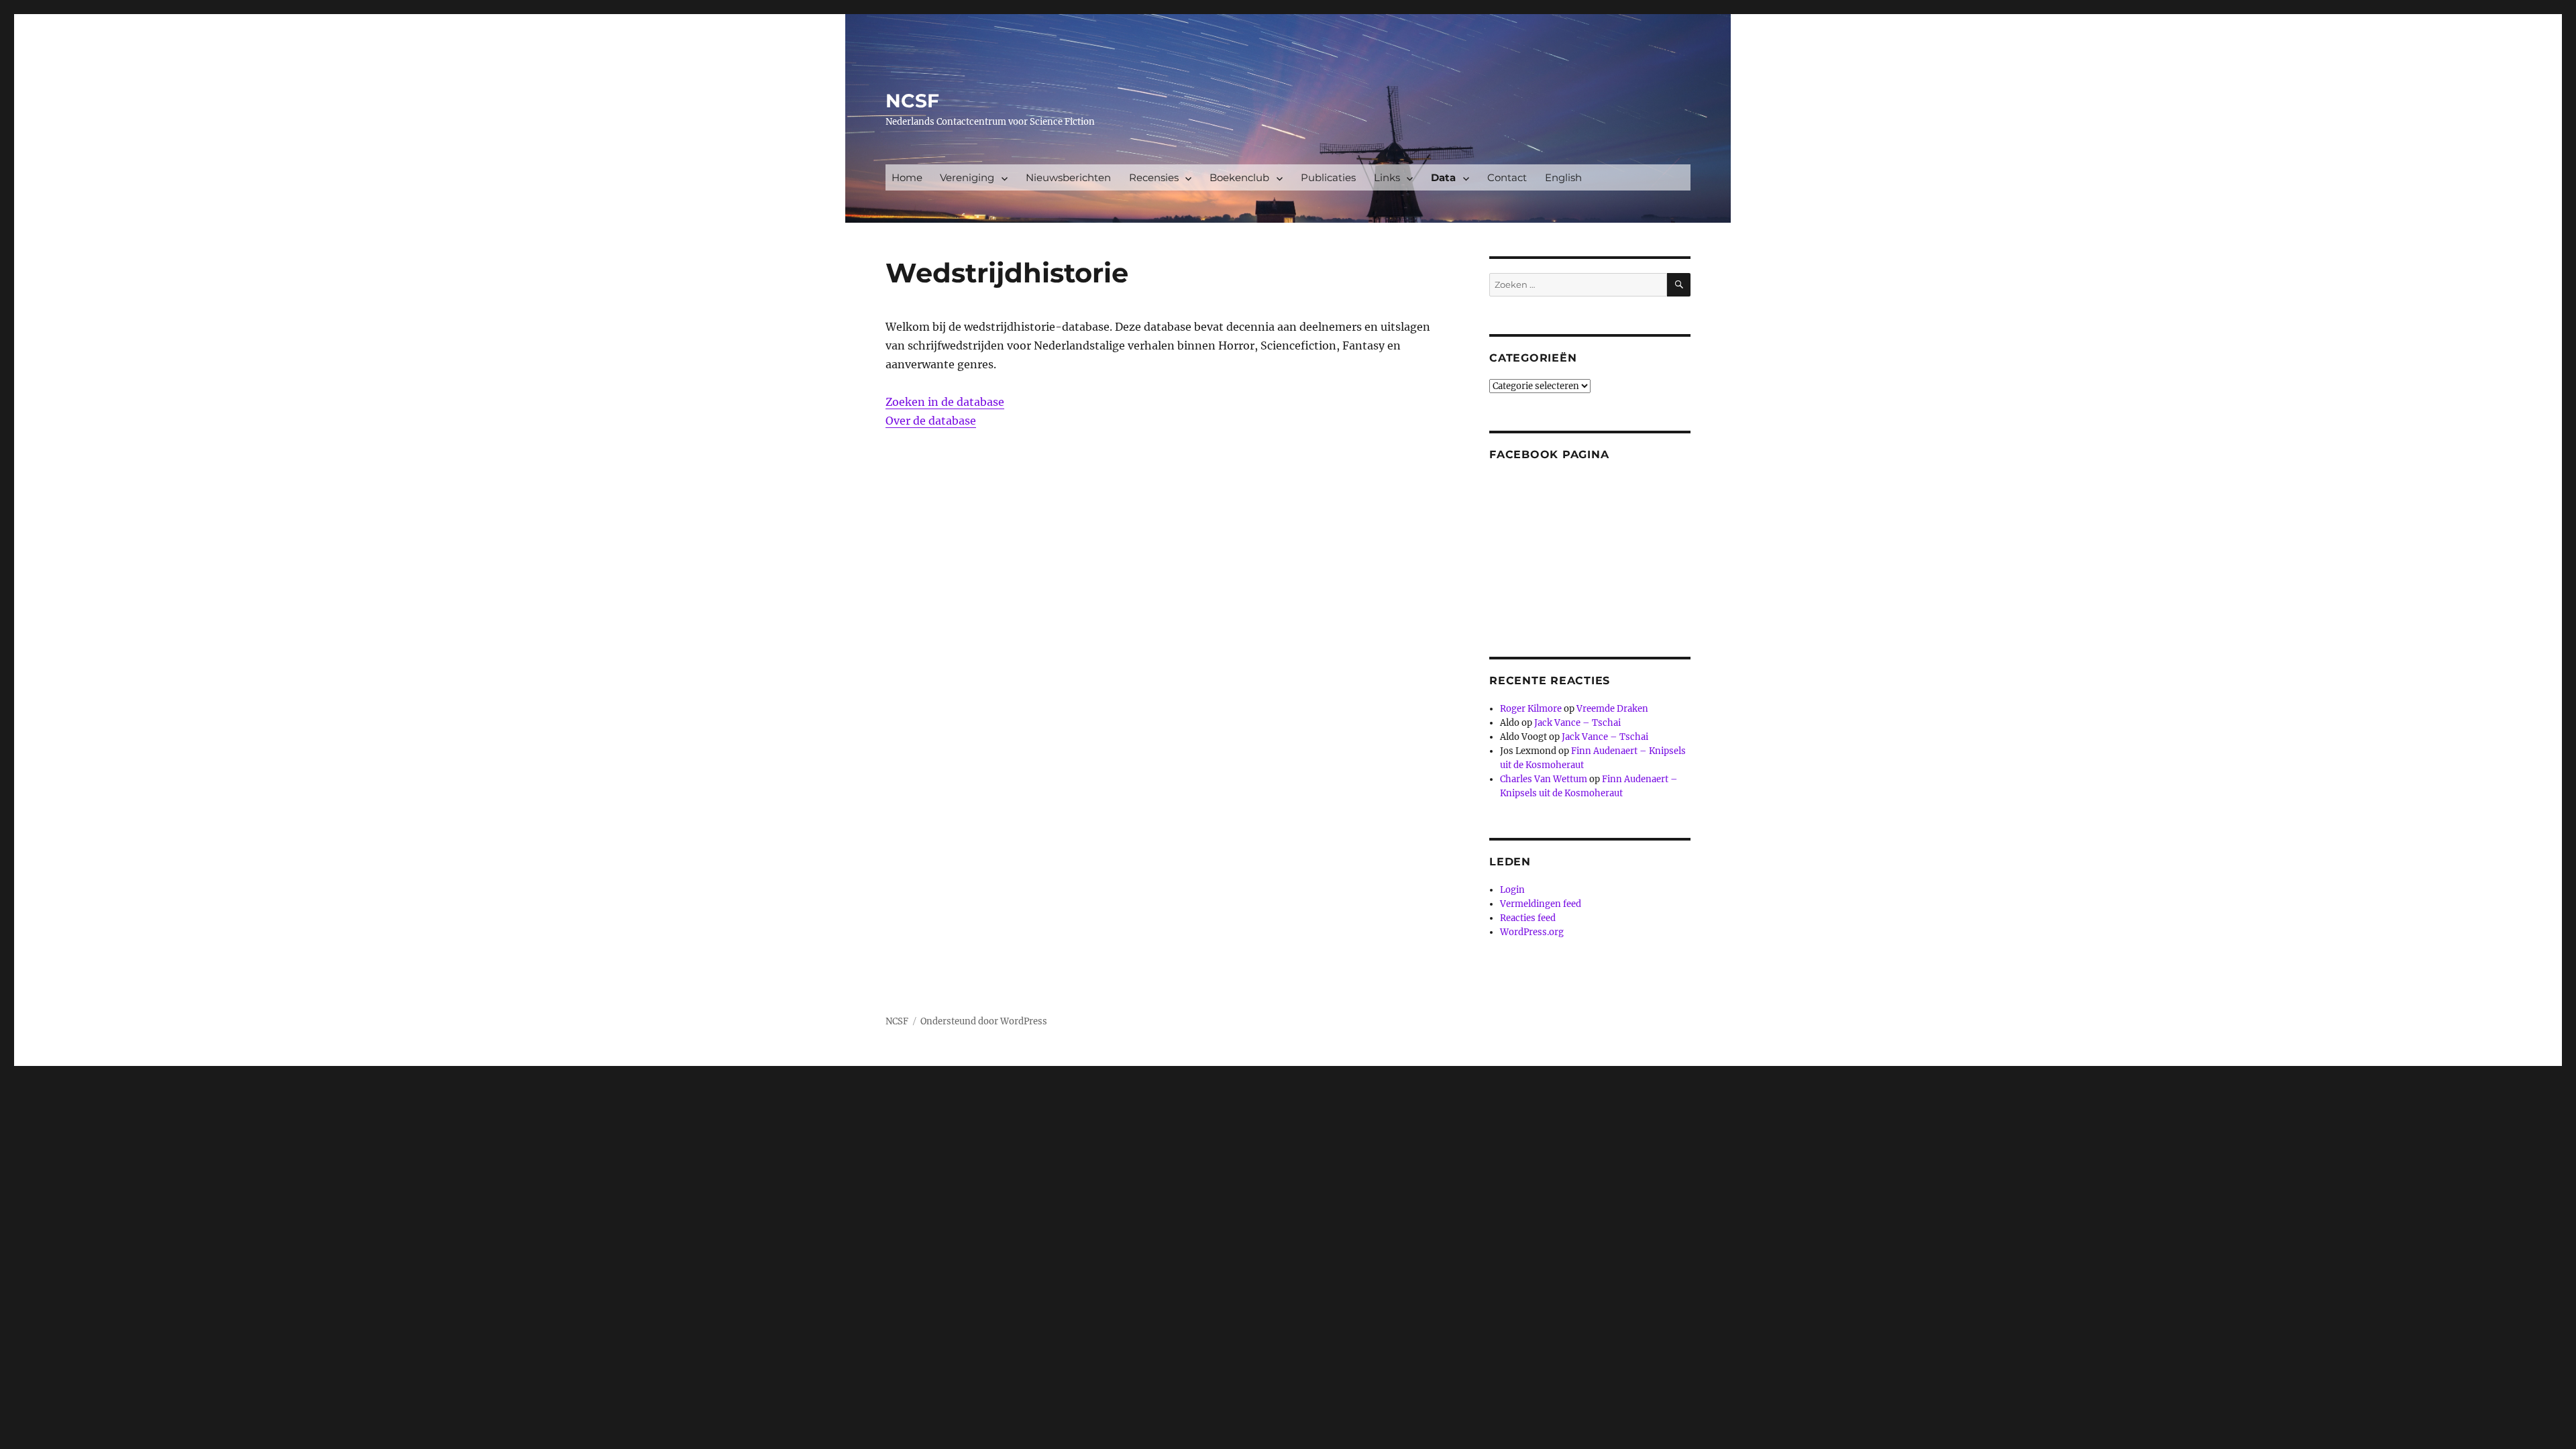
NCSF (912, 101)
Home (907, 177)
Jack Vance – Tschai (1577, 723)
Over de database (931, 421)
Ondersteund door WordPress (984, 1021)
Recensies (1154, 177)
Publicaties (1328, 177)
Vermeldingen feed (1541, 904)
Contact (1507, 177)
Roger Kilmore (1531, 709)
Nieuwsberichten (1068, 177)
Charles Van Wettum (1544, 779)
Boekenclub (1239, 177)
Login (1512, 890)
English (1563, 177)
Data (1443, 177)
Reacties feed (1528, 918)
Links (1387, 177)
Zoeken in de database (945, 402)
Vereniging (967, 177)
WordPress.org (1532, 932)
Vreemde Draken (1612, 709)
